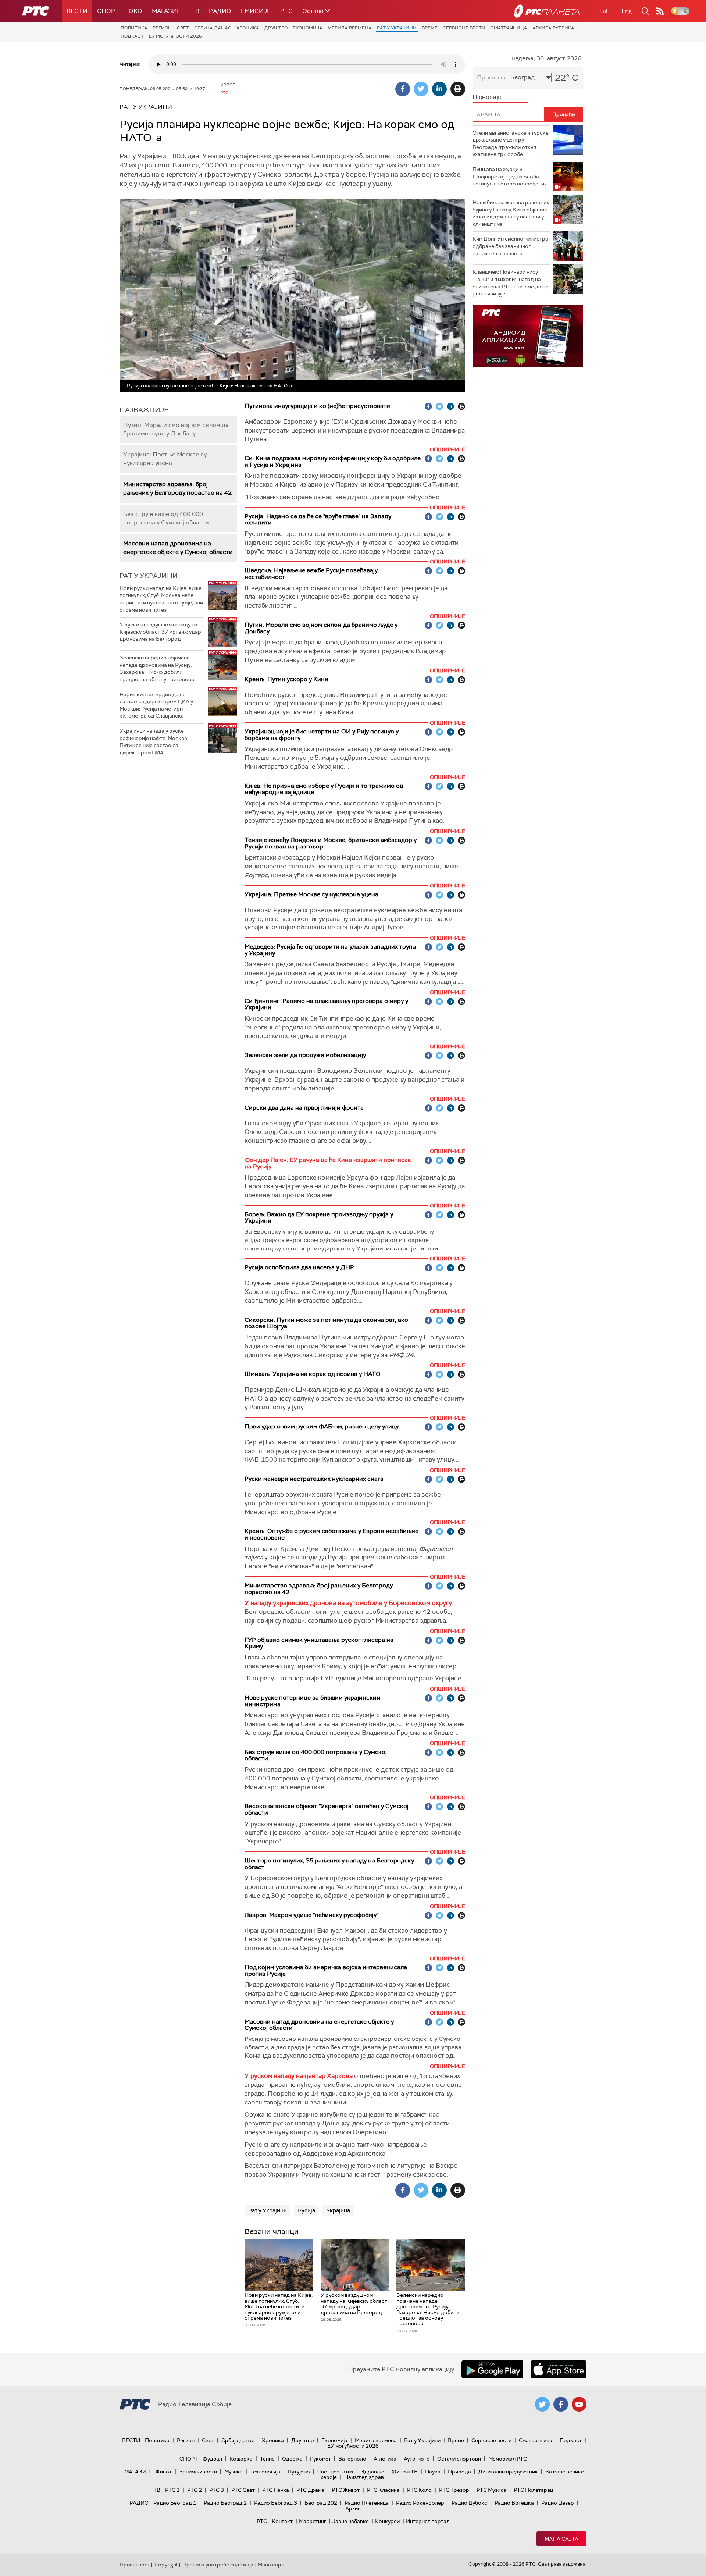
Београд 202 (321, 2503)
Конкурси (387, 2521)
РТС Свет (243, 2490)
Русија (306, 2210)
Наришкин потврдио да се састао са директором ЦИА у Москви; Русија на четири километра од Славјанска (156, 705)
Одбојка (292, 2459)
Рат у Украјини (397, 28)
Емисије (256, 11)
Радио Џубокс (469, 2503)
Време (430, 28)
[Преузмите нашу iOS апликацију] (559, 2369)
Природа (459, 2472)
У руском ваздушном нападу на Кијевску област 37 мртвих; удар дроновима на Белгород (160, 632)
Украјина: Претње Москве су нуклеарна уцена (165, 459)
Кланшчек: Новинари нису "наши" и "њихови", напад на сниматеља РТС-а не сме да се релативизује (510, 283)
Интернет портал (428, 2521)
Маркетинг (313, 2521)
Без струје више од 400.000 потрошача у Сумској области (166, 518)
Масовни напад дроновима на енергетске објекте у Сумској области (178, 548)
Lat (604, 11)
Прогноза (491, 77)
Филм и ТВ (405, 2472)
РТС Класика (383, 2490)
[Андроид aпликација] (528, 336)
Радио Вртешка (514, 2503)
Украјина (338, 2210)
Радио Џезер (558, 2503)
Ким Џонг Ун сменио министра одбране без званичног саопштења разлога (510, 246)
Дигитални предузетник (508, 2472)
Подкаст (132, 36)
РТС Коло (419, 2490)
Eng (627, 11)
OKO (136, 11)
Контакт (282, 2521)
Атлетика (385, 2459)
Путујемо (299, 2472)
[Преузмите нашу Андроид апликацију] (492, 2369)
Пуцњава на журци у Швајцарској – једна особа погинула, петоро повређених (510, 176)
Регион (162, 28)
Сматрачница (509, 28)
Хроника (248, 28)
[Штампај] (458, 89)
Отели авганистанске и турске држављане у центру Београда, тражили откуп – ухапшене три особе (511, 144)
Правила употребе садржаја (218, 2565)
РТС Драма (310, 2490)
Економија (308, 28)
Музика (233, 2472)
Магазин (167, 11)
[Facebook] (403, 89)
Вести (77, 11)
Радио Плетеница (367, 2503)
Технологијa (265, 2472)
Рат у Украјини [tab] (149, 576)
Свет (183, 28)
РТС (286, 11)
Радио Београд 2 (225, 2503)
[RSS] (660, 11)
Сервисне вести (464, 28)
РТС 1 (172, 2490)
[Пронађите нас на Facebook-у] (561, 2404)
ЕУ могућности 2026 (175, 36)
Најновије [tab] (487, 97)
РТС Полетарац (533, 2490)
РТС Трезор (454, 2490)
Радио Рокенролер (420, 2503)
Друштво (276, 28)
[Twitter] (421, 89)
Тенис (267, 2459)
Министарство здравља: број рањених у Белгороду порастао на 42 (177, 488)
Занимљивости (198, 2472)
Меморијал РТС (508, 2459)
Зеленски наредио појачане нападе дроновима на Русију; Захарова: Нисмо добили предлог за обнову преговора (157, 668)
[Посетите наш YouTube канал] (579, 2404)
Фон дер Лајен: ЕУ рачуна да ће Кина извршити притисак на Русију (328, 1163)
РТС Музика (491, 2490)
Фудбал (212, 2459)
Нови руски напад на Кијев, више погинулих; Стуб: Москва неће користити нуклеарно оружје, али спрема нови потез (161, 599)
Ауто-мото (417, 2459)
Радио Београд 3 (276, 2503)
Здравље (372, 2472)
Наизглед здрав (364, 2477)
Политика (134, 28)
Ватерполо (352, 2459)
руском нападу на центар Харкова (302, 2076)
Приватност (135, 2565)
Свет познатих (335, 2472)
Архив (353, 2508)
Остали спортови (459, 2459)
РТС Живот (346, 2490)
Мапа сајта (561, 2539)
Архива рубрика (553, 28)
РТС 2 (195, 2490)
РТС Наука (276, 2490)
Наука (433, 2472)
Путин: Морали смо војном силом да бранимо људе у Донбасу (176, 429)
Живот (163, 2472)
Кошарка (241, 2459)
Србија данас (213, 28)
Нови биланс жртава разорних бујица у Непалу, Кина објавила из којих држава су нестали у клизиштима (511, 213)
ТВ (195, 11)
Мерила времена (350, 28)
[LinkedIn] (439, 89)
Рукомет (320, 2459)
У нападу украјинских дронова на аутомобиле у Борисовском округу (348, 1603)
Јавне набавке (351, 2521)
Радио (220, 11)
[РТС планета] (547, 11)
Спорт (108, 11)
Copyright (166, 2565)
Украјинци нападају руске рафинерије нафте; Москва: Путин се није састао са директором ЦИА (154, 742)
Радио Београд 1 (175, 2503)
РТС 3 (217, 2490)
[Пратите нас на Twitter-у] (542, 2404)
